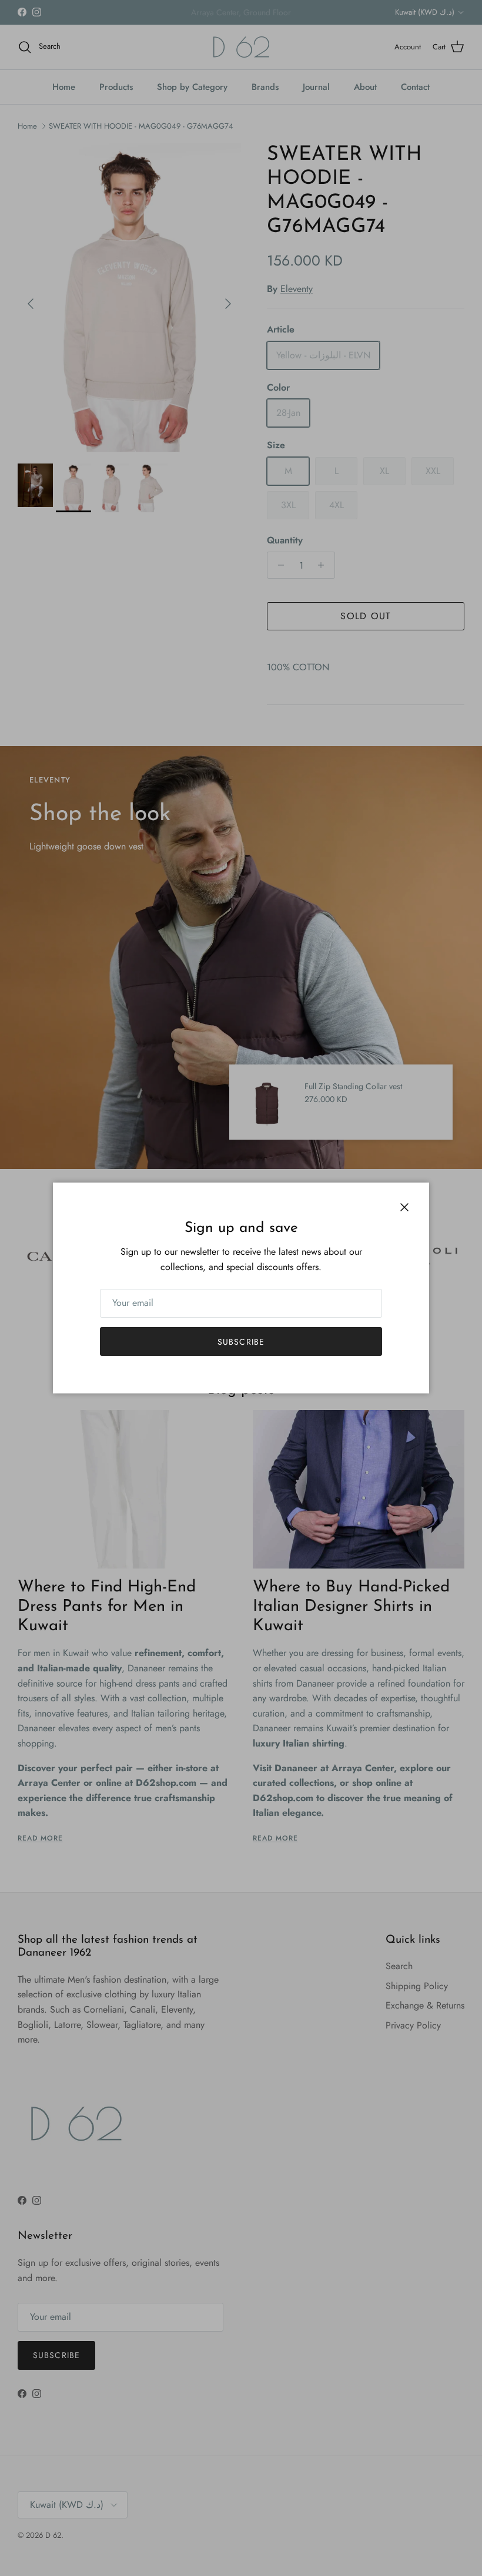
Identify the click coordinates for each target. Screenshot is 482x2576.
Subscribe (241, 1342)
